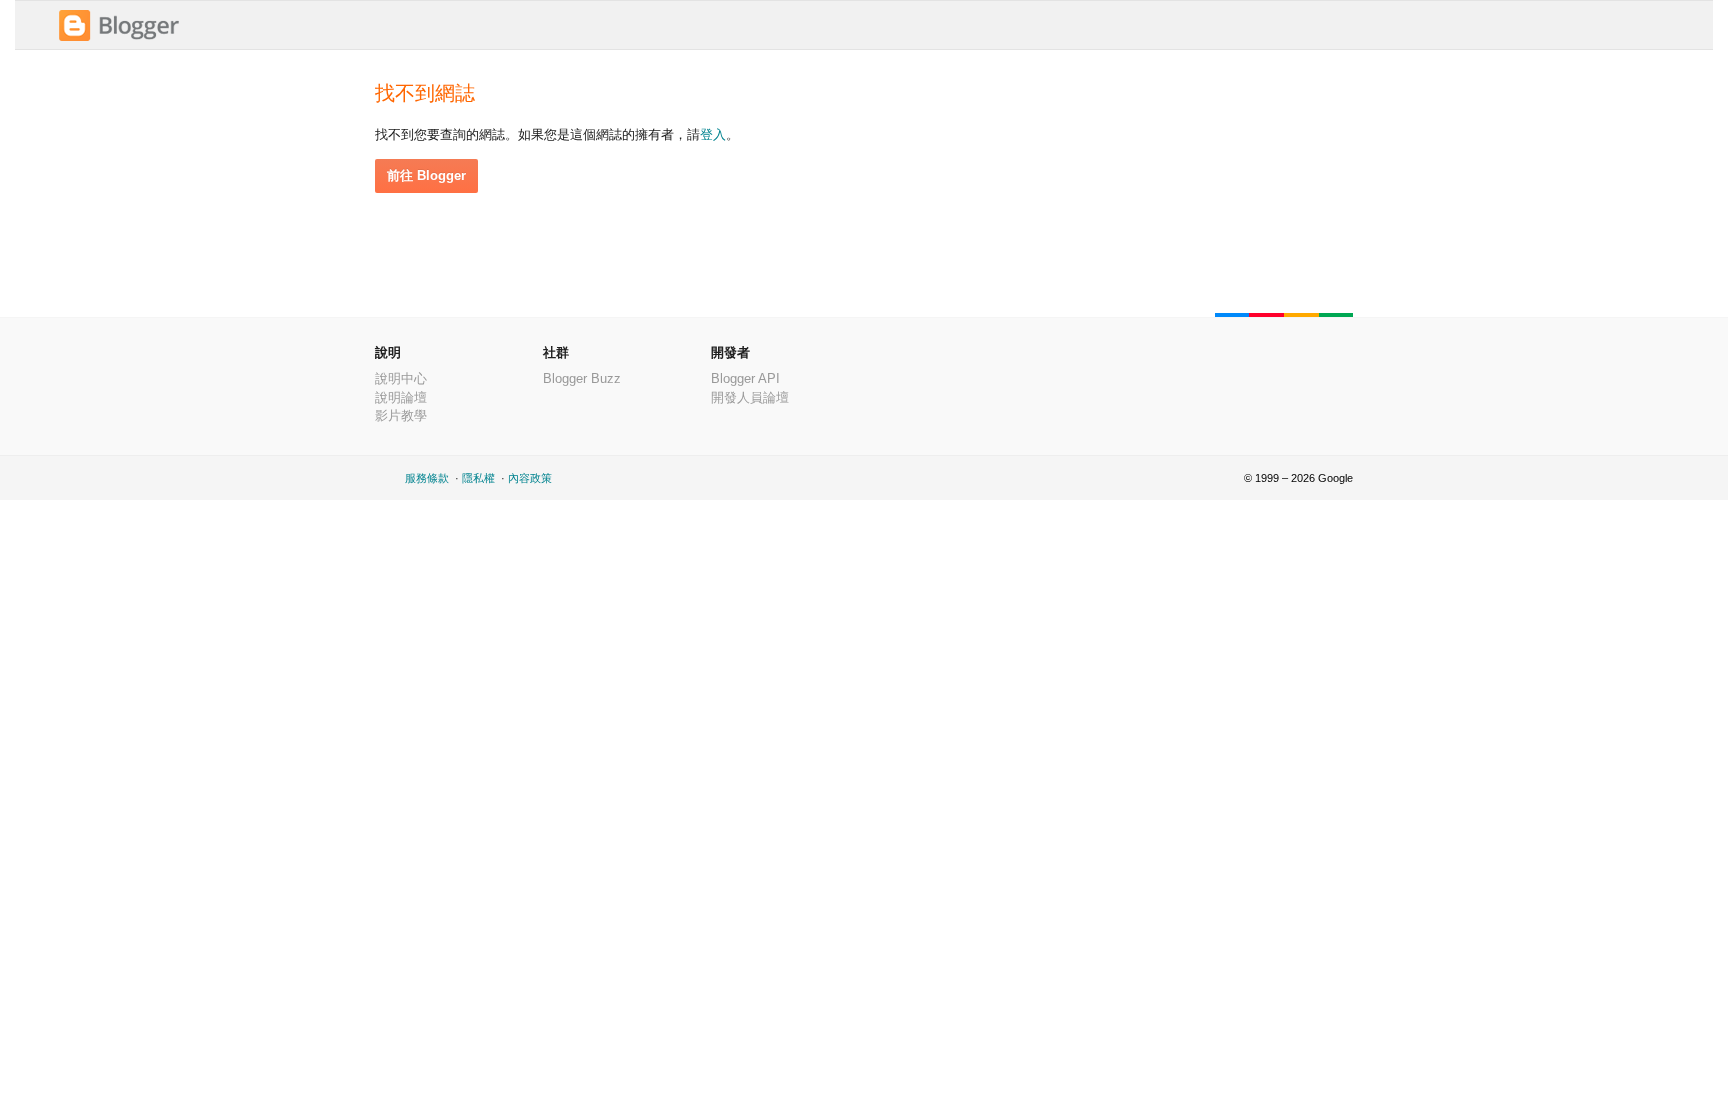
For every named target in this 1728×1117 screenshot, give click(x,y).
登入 (713, 134)
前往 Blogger (426, 175)
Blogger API (745, 378)
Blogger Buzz (582, 378)
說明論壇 (401, 397)
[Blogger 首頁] (119, 38)
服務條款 (427, 478)
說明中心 (401, 378)
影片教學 (401, 415)
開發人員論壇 (750, 397)
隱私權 (478, 478)
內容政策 (530, 478)
